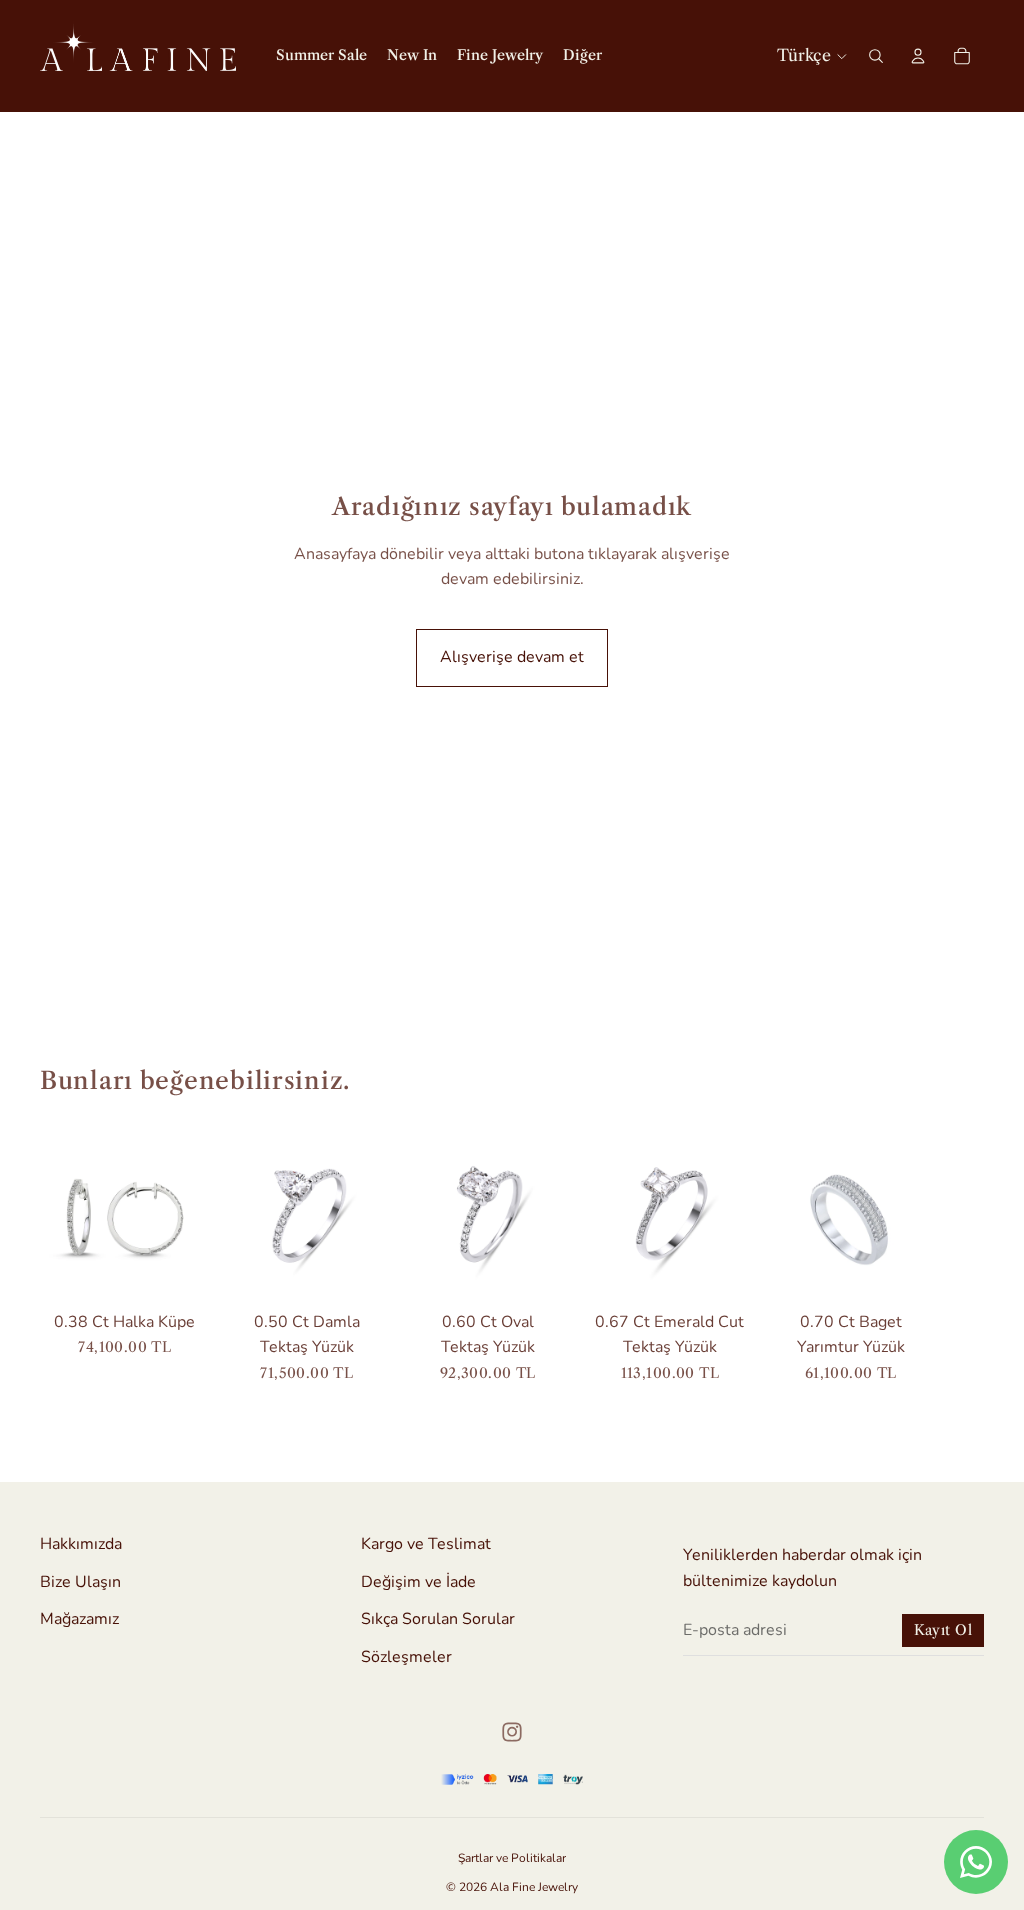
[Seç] (360, 1271)
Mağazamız (79, 1619)
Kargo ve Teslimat (426, 1544)
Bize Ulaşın (80, 1581)
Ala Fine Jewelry (534, 1887)
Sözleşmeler (406, 1657)
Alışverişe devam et (512, 657)
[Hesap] (918, 56)
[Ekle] (179, 1271)
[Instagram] (512, 1732)
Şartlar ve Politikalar (512, 1858)
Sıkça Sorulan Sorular (438, 1619)
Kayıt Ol (943, 1630)
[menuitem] (582, 56)
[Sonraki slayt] (962, 1257)
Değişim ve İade (418, 1581)
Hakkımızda (81, 1544)
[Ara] (876, 56)
